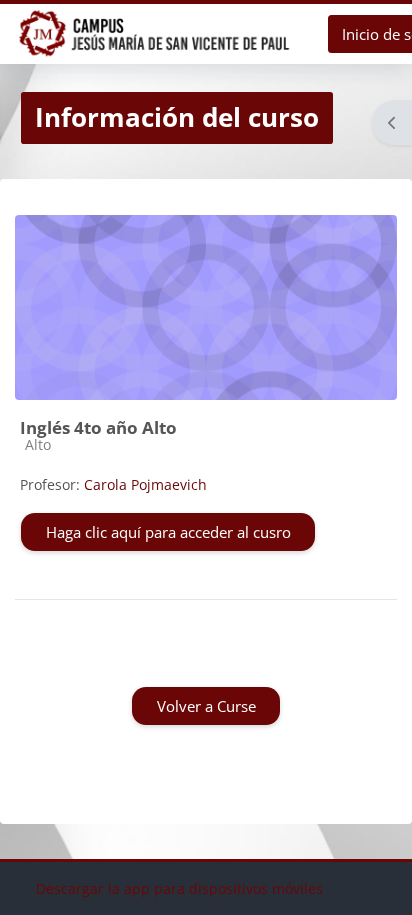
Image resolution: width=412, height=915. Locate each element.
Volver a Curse (206, 706)
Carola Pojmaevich (145, 484)
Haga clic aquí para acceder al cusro (168, 532)
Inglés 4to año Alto (98, 427)
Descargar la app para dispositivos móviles (179, 888)
